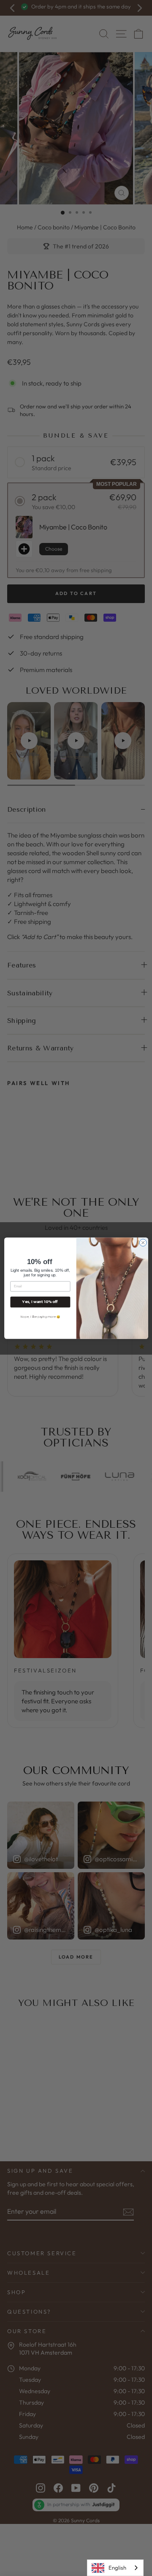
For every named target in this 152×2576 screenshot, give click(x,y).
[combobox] (115, 2568)
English (117, 2568)
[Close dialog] (143, 1242)
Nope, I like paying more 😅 (40, 1316)
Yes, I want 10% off (40, 1302)
